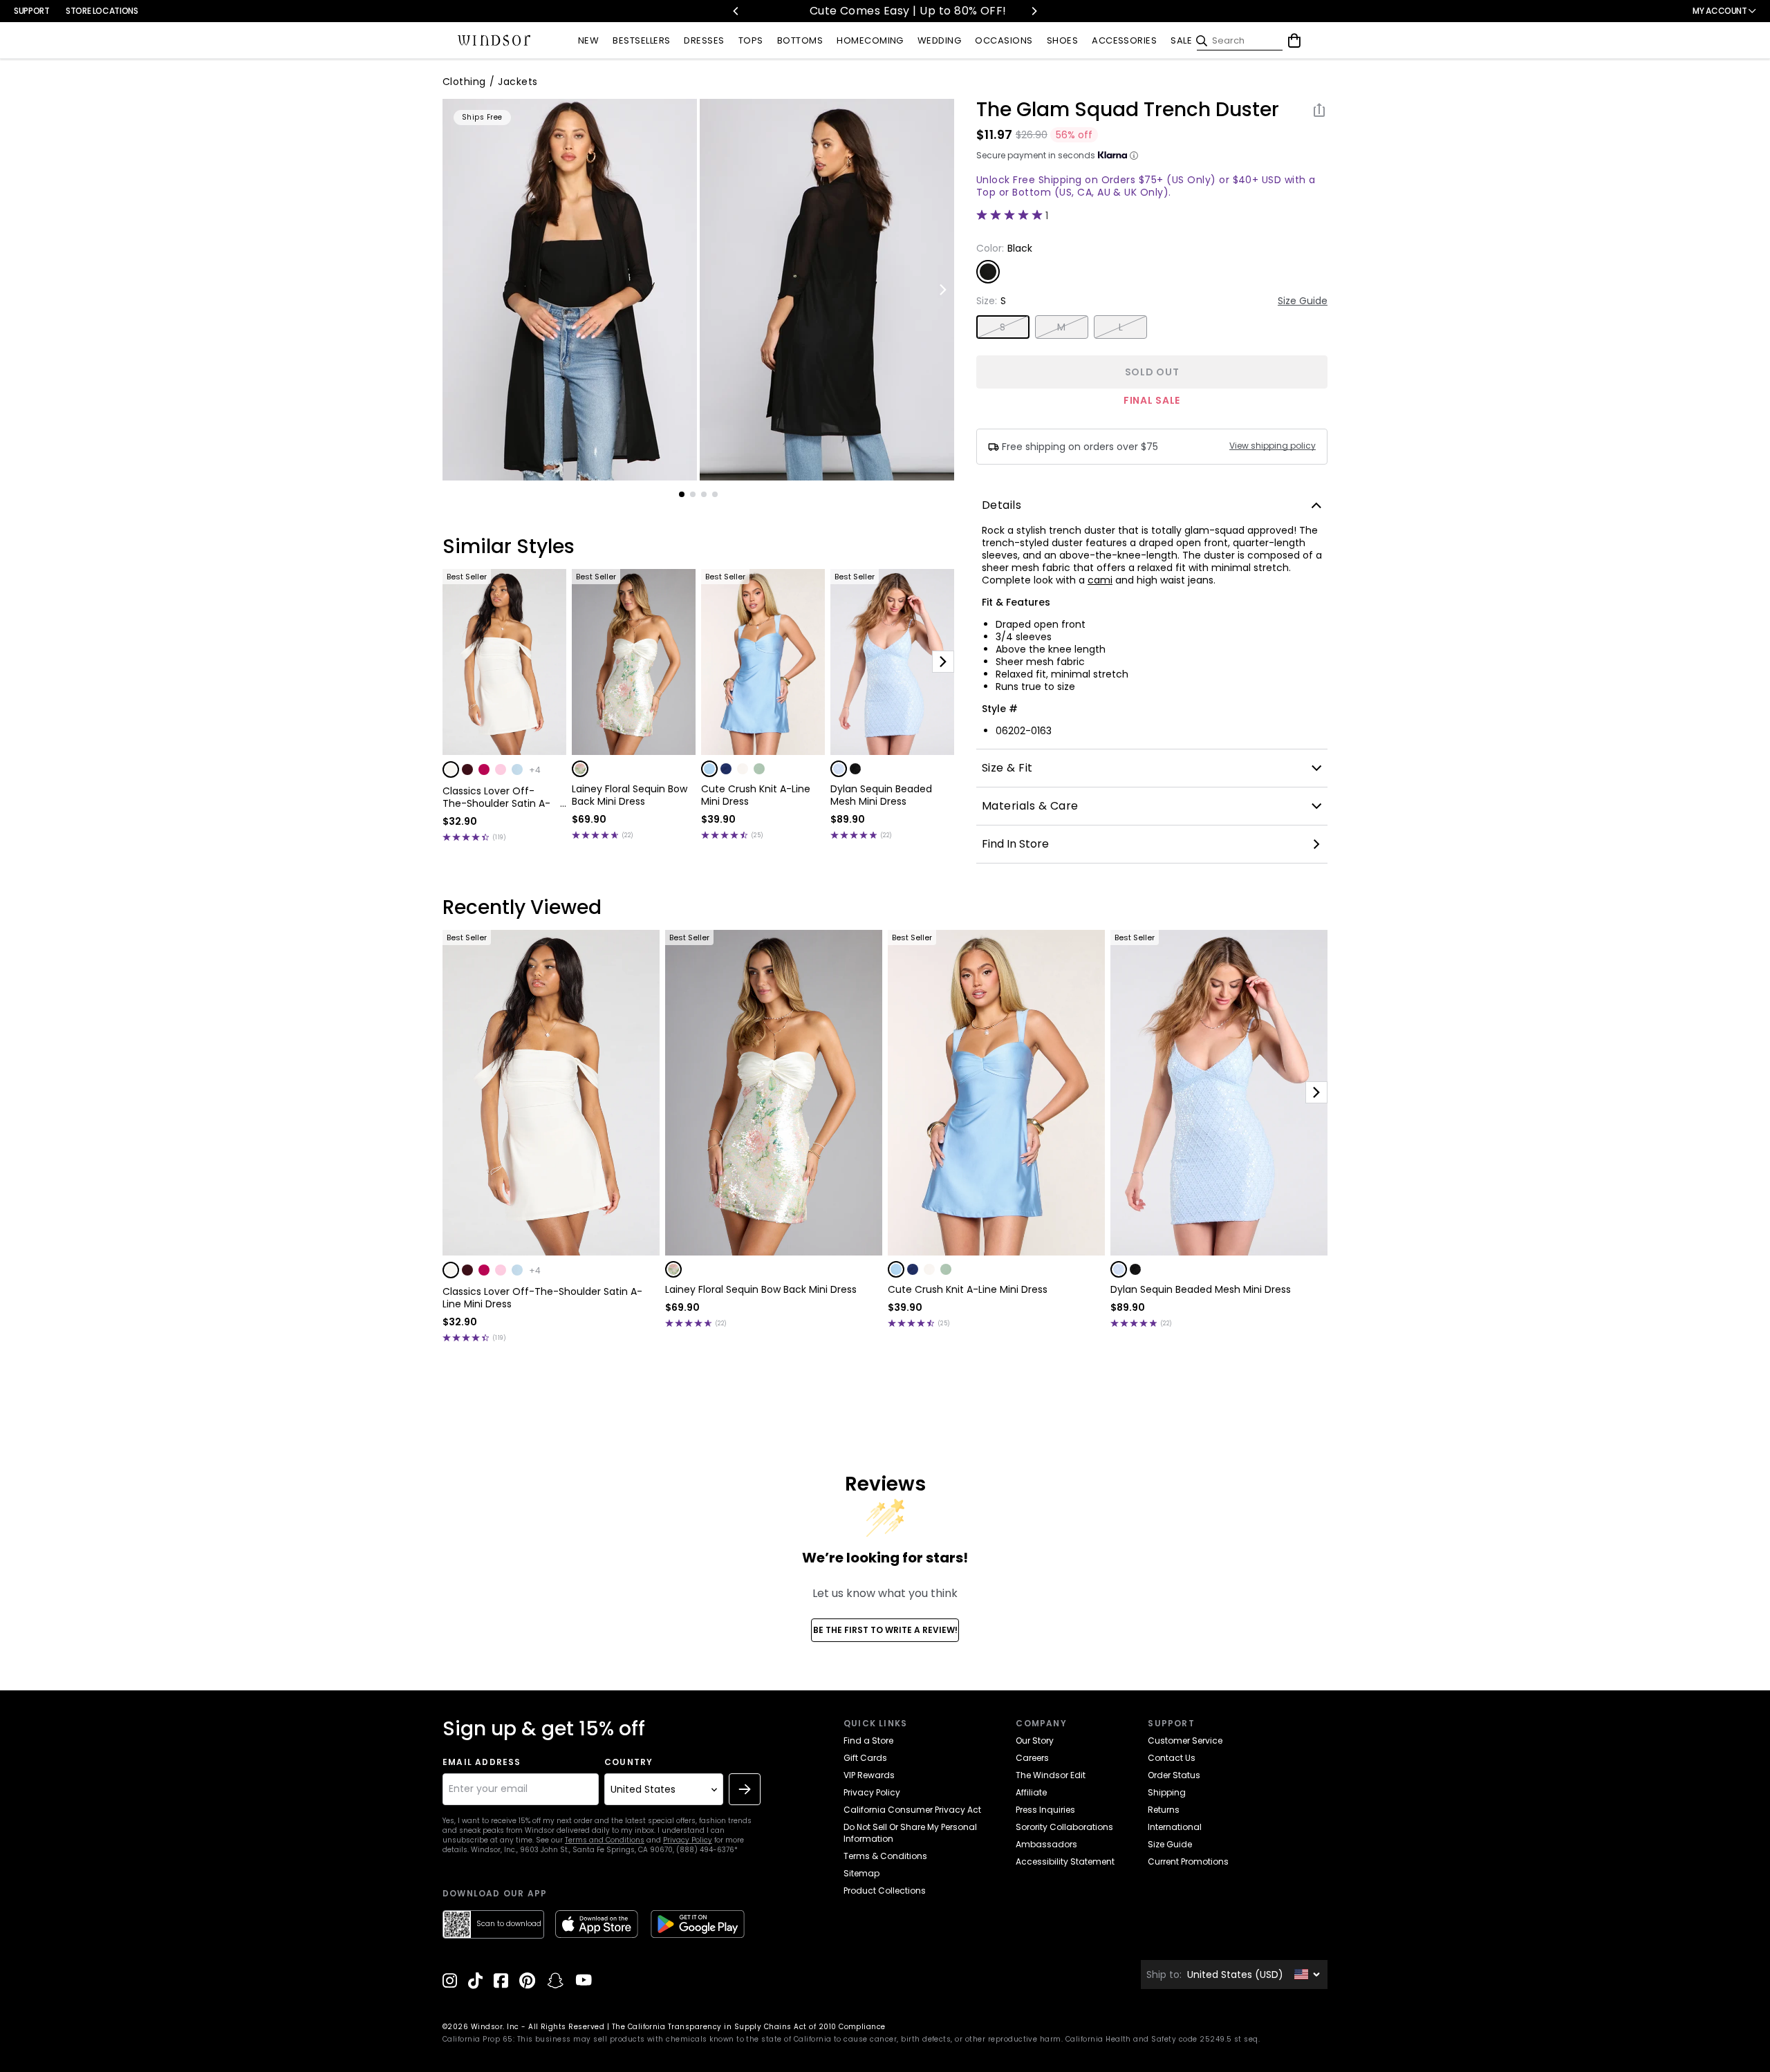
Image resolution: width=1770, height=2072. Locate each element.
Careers (1032, 1758)
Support (31, 11)
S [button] (1003, 327)
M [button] (1061, 327)
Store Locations (102, 11)
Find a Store (868, 1740)
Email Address (482, 1762)
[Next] (1034, 11)
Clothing (464, 82)
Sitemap (861, 1873)
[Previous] (736, 11)
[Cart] (1294, 41)
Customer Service (1185, 1740)
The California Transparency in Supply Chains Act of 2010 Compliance (749, 2027)
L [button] (1121, 327)
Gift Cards (865, 1758)
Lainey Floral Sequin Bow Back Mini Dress (630, 795)
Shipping (1167, 1792)
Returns (1164, 1810)
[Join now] (745, 1789)
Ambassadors (1046, 1844)
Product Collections (885, 1891)
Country (628, 1762)
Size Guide (1303, 301)
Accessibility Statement (1065, 1861)
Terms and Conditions (605, 1840)
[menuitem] (588, 41)
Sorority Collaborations (1064, 1827)
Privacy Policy (688, 1840)
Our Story (1035, 1740)
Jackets (518, 82)
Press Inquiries (1045, 1810)
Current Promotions (1188, 1861)
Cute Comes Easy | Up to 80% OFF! (853, 11)
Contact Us (1172, 1758)
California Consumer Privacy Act (912, 1810)
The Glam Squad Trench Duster (1128, 110)
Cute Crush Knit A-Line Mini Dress (756, 795)
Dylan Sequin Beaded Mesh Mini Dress (881, 795)
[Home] (494, 41)
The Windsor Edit (1051, 1775)
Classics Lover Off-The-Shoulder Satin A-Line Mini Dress (496, 797)
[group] (570, 290)
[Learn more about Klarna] (1134, 156)
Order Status (1174, 1775)
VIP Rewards (869, 1775)
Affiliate (1031, 1792)
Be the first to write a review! (885, 1630)
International (1175, 1827)
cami (1100, 580)
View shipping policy (1273, 446)
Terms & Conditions (885, 1856)
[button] (451, 769)
